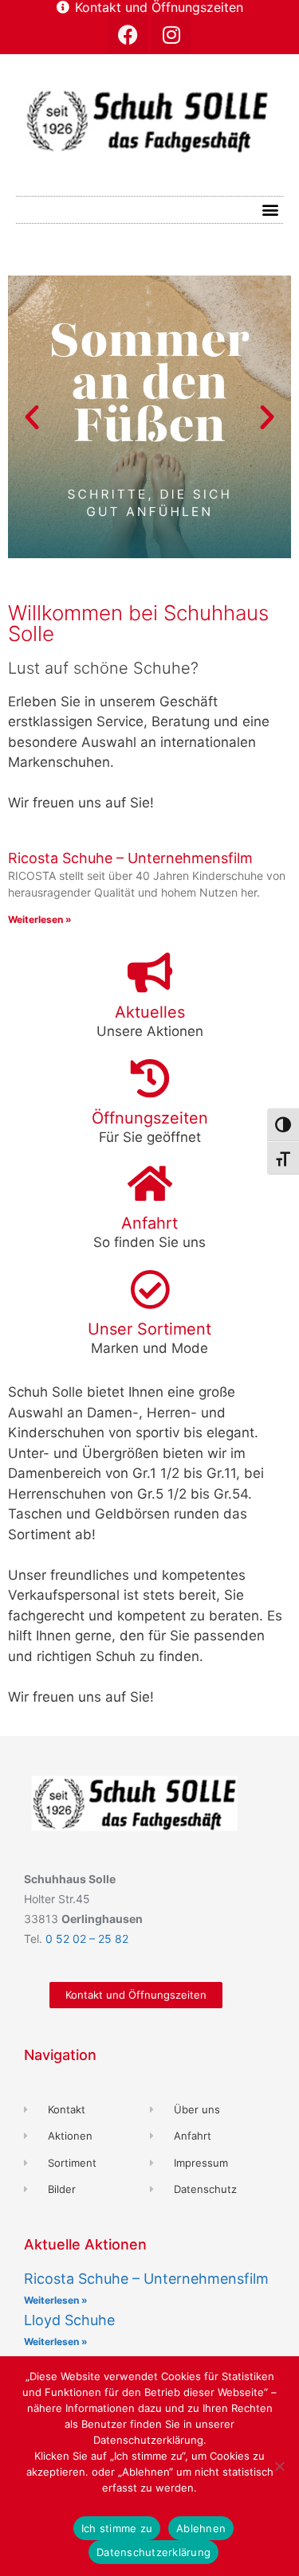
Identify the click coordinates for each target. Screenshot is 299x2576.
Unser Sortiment (149, 1329)
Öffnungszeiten (150, 1118)
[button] (270, 210)
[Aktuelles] (150, 972)
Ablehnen (201, 2528)
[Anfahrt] (150, 1183)
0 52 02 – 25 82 (87, 1939)
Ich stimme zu (117, 2528)
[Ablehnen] (279, 2466)
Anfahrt (149, 1223)
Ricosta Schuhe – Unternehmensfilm (130, 858)
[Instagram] (171, 34)
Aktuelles (150, 1012)
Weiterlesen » (40, 919)
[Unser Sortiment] (150, 1289)
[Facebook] (128, 34)
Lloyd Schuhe (69, 2320)
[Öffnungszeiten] (150, 1078)
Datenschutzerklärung (153, 2552)
